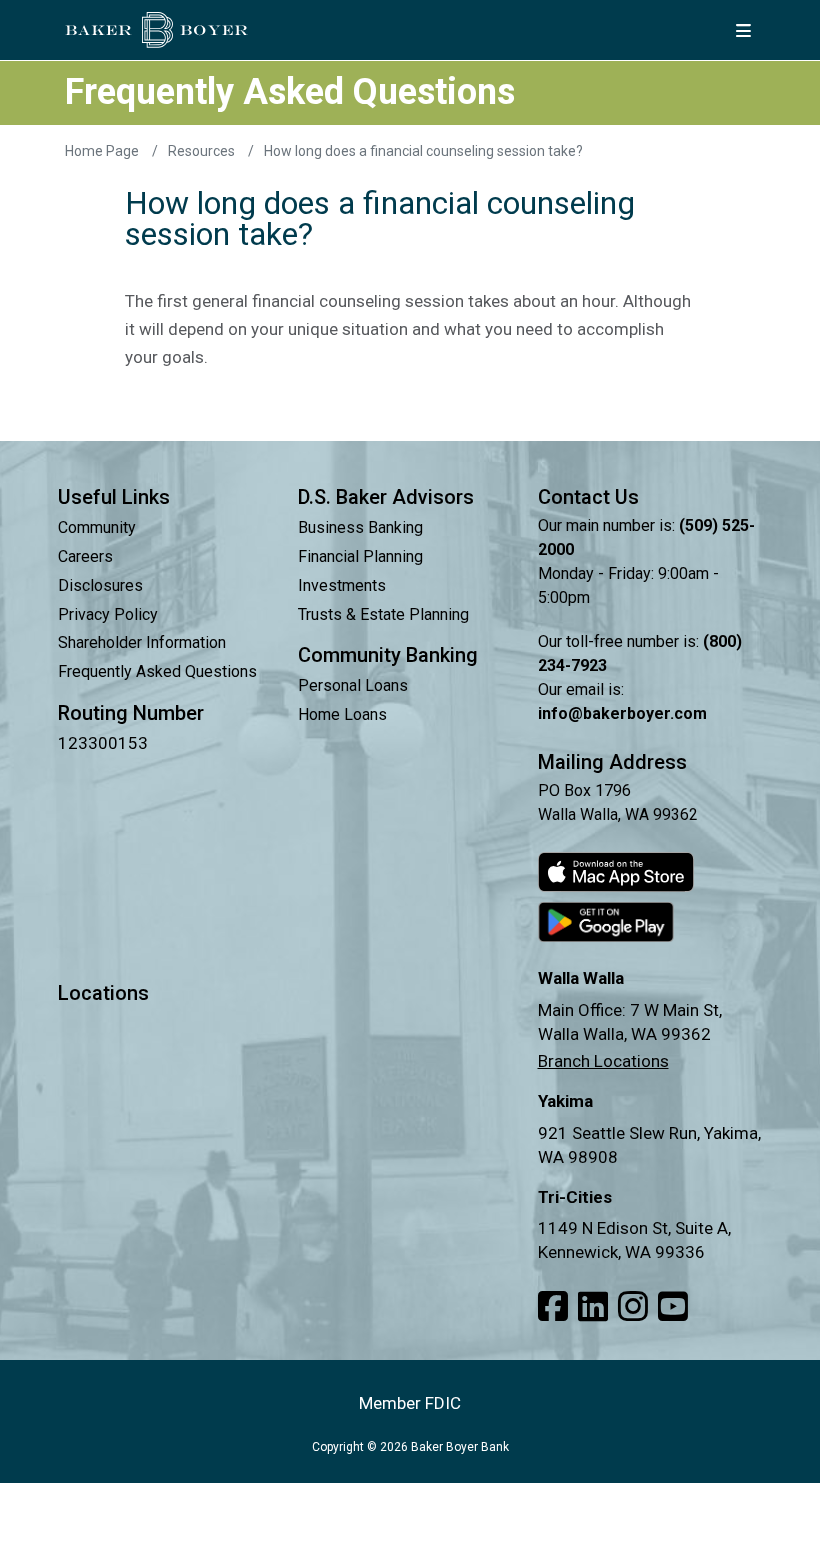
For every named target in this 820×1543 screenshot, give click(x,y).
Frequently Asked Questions (157, 671)
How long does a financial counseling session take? (423, 151)
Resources (203, 151)
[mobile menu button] (743, 30)
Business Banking (360, 527)
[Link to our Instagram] (633, 1307)
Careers (85, 556)
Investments (342, 585)
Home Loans (342, 714)
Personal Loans (353, 685)
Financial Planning (360, 556)
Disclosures (100, 585)
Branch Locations (603, 1061)
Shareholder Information (142, 642)
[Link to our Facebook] (553, 1307)
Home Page (103, 151)
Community (97, 527)
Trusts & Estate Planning (383, 614)
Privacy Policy (108, 614)
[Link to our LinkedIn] (593, 1307)
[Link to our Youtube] (673, 1307)
